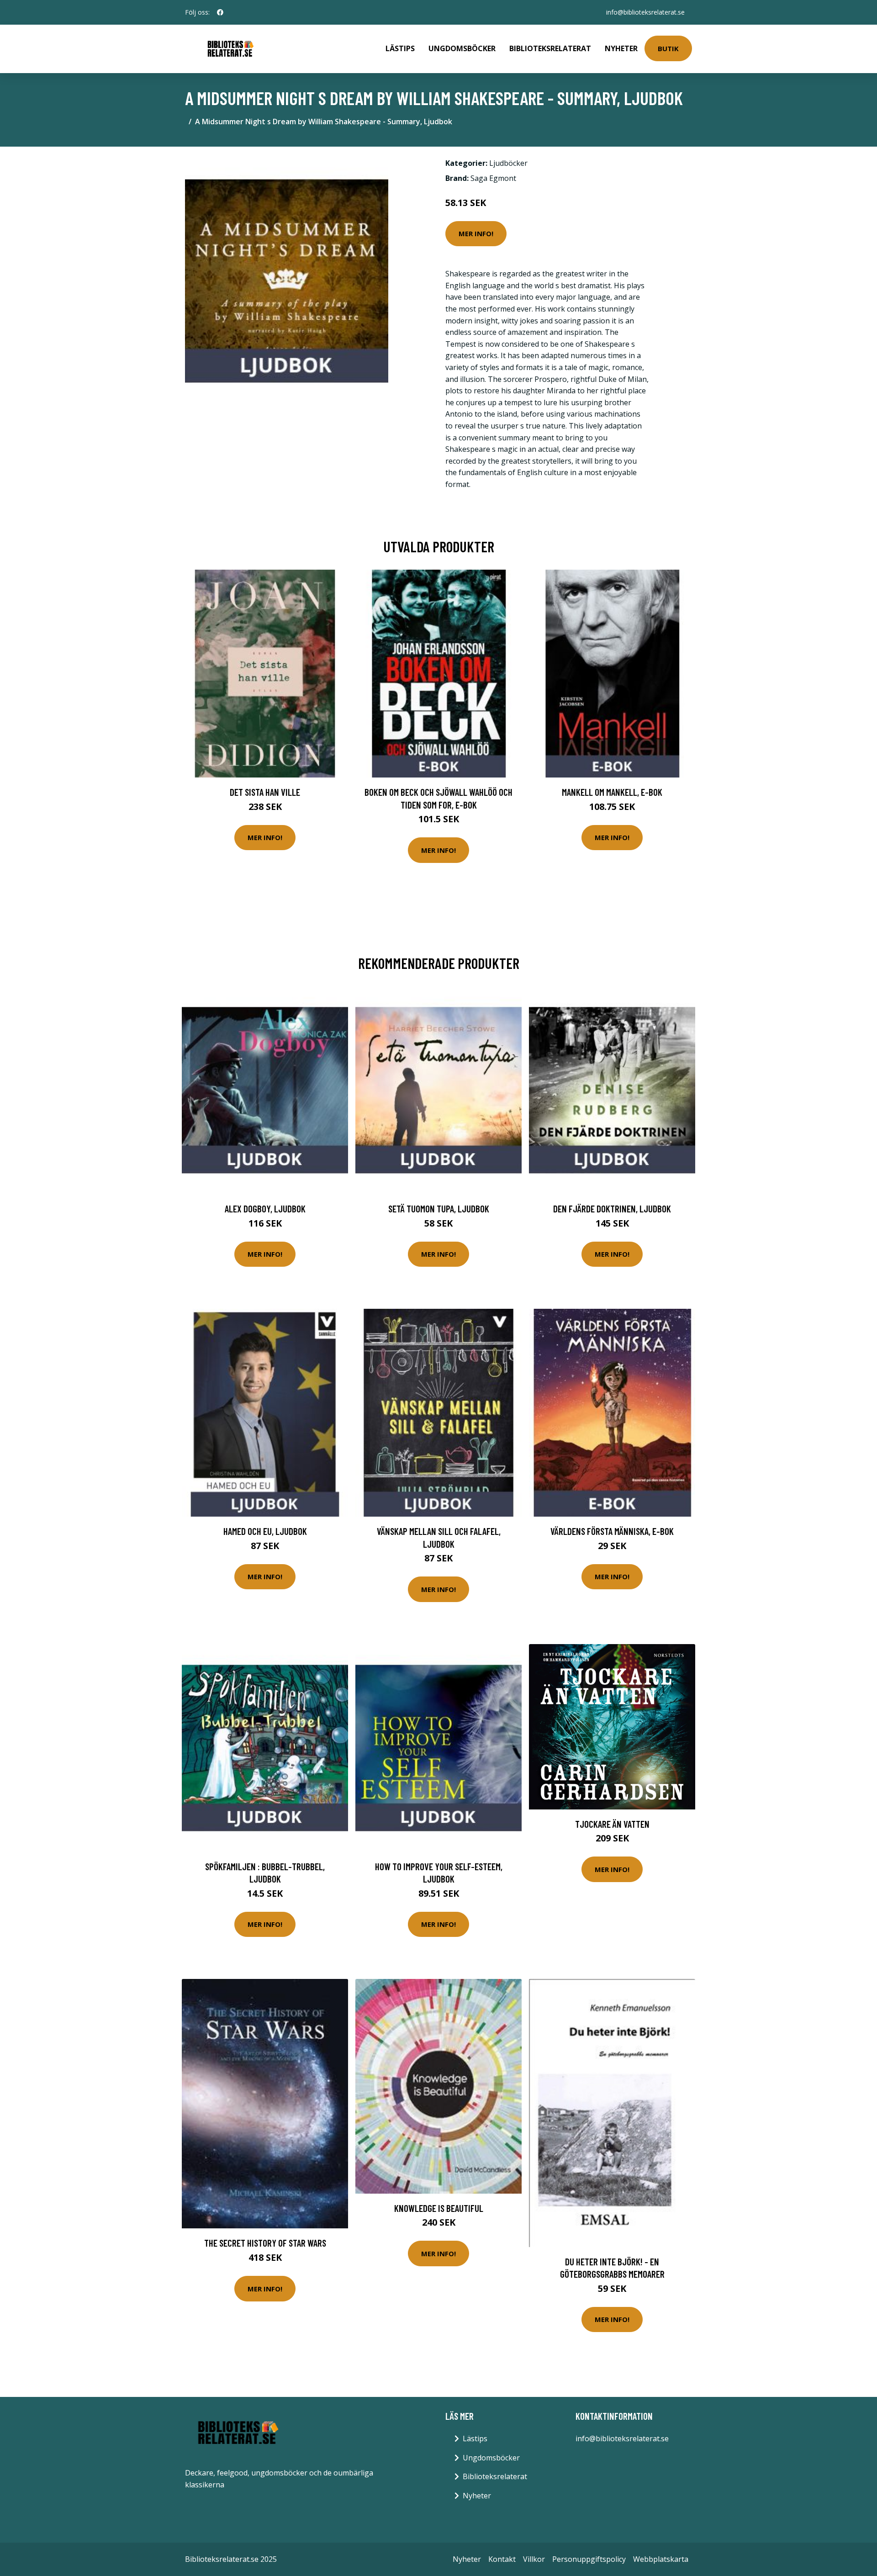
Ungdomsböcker (462, 48)
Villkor (534, 2559)
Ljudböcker (508, 163)
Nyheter (621, 48)
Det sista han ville (265, 792)
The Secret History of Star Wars (265, 2243)
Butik (668, 48)
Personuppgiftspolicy (589, 2559)
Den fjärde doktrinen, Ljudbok (612, 1209)
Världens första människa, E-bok (612, 1531)
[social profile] (220, 12)
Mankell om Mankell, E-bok (612, 792)
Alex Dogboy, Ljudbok (265, 1209)
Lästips (400, 48)
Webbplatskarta (661, 2559)
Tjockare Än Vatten (612, 1824)
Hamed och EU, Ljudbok (265, 1531)
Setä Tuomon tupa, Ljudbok (439, 1209)
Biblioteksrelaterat (550, 48)
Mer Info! (476, 233)
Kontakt (502, 2559)
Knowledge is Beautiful (439, 2208)
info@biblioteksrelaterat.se (645, 12)
